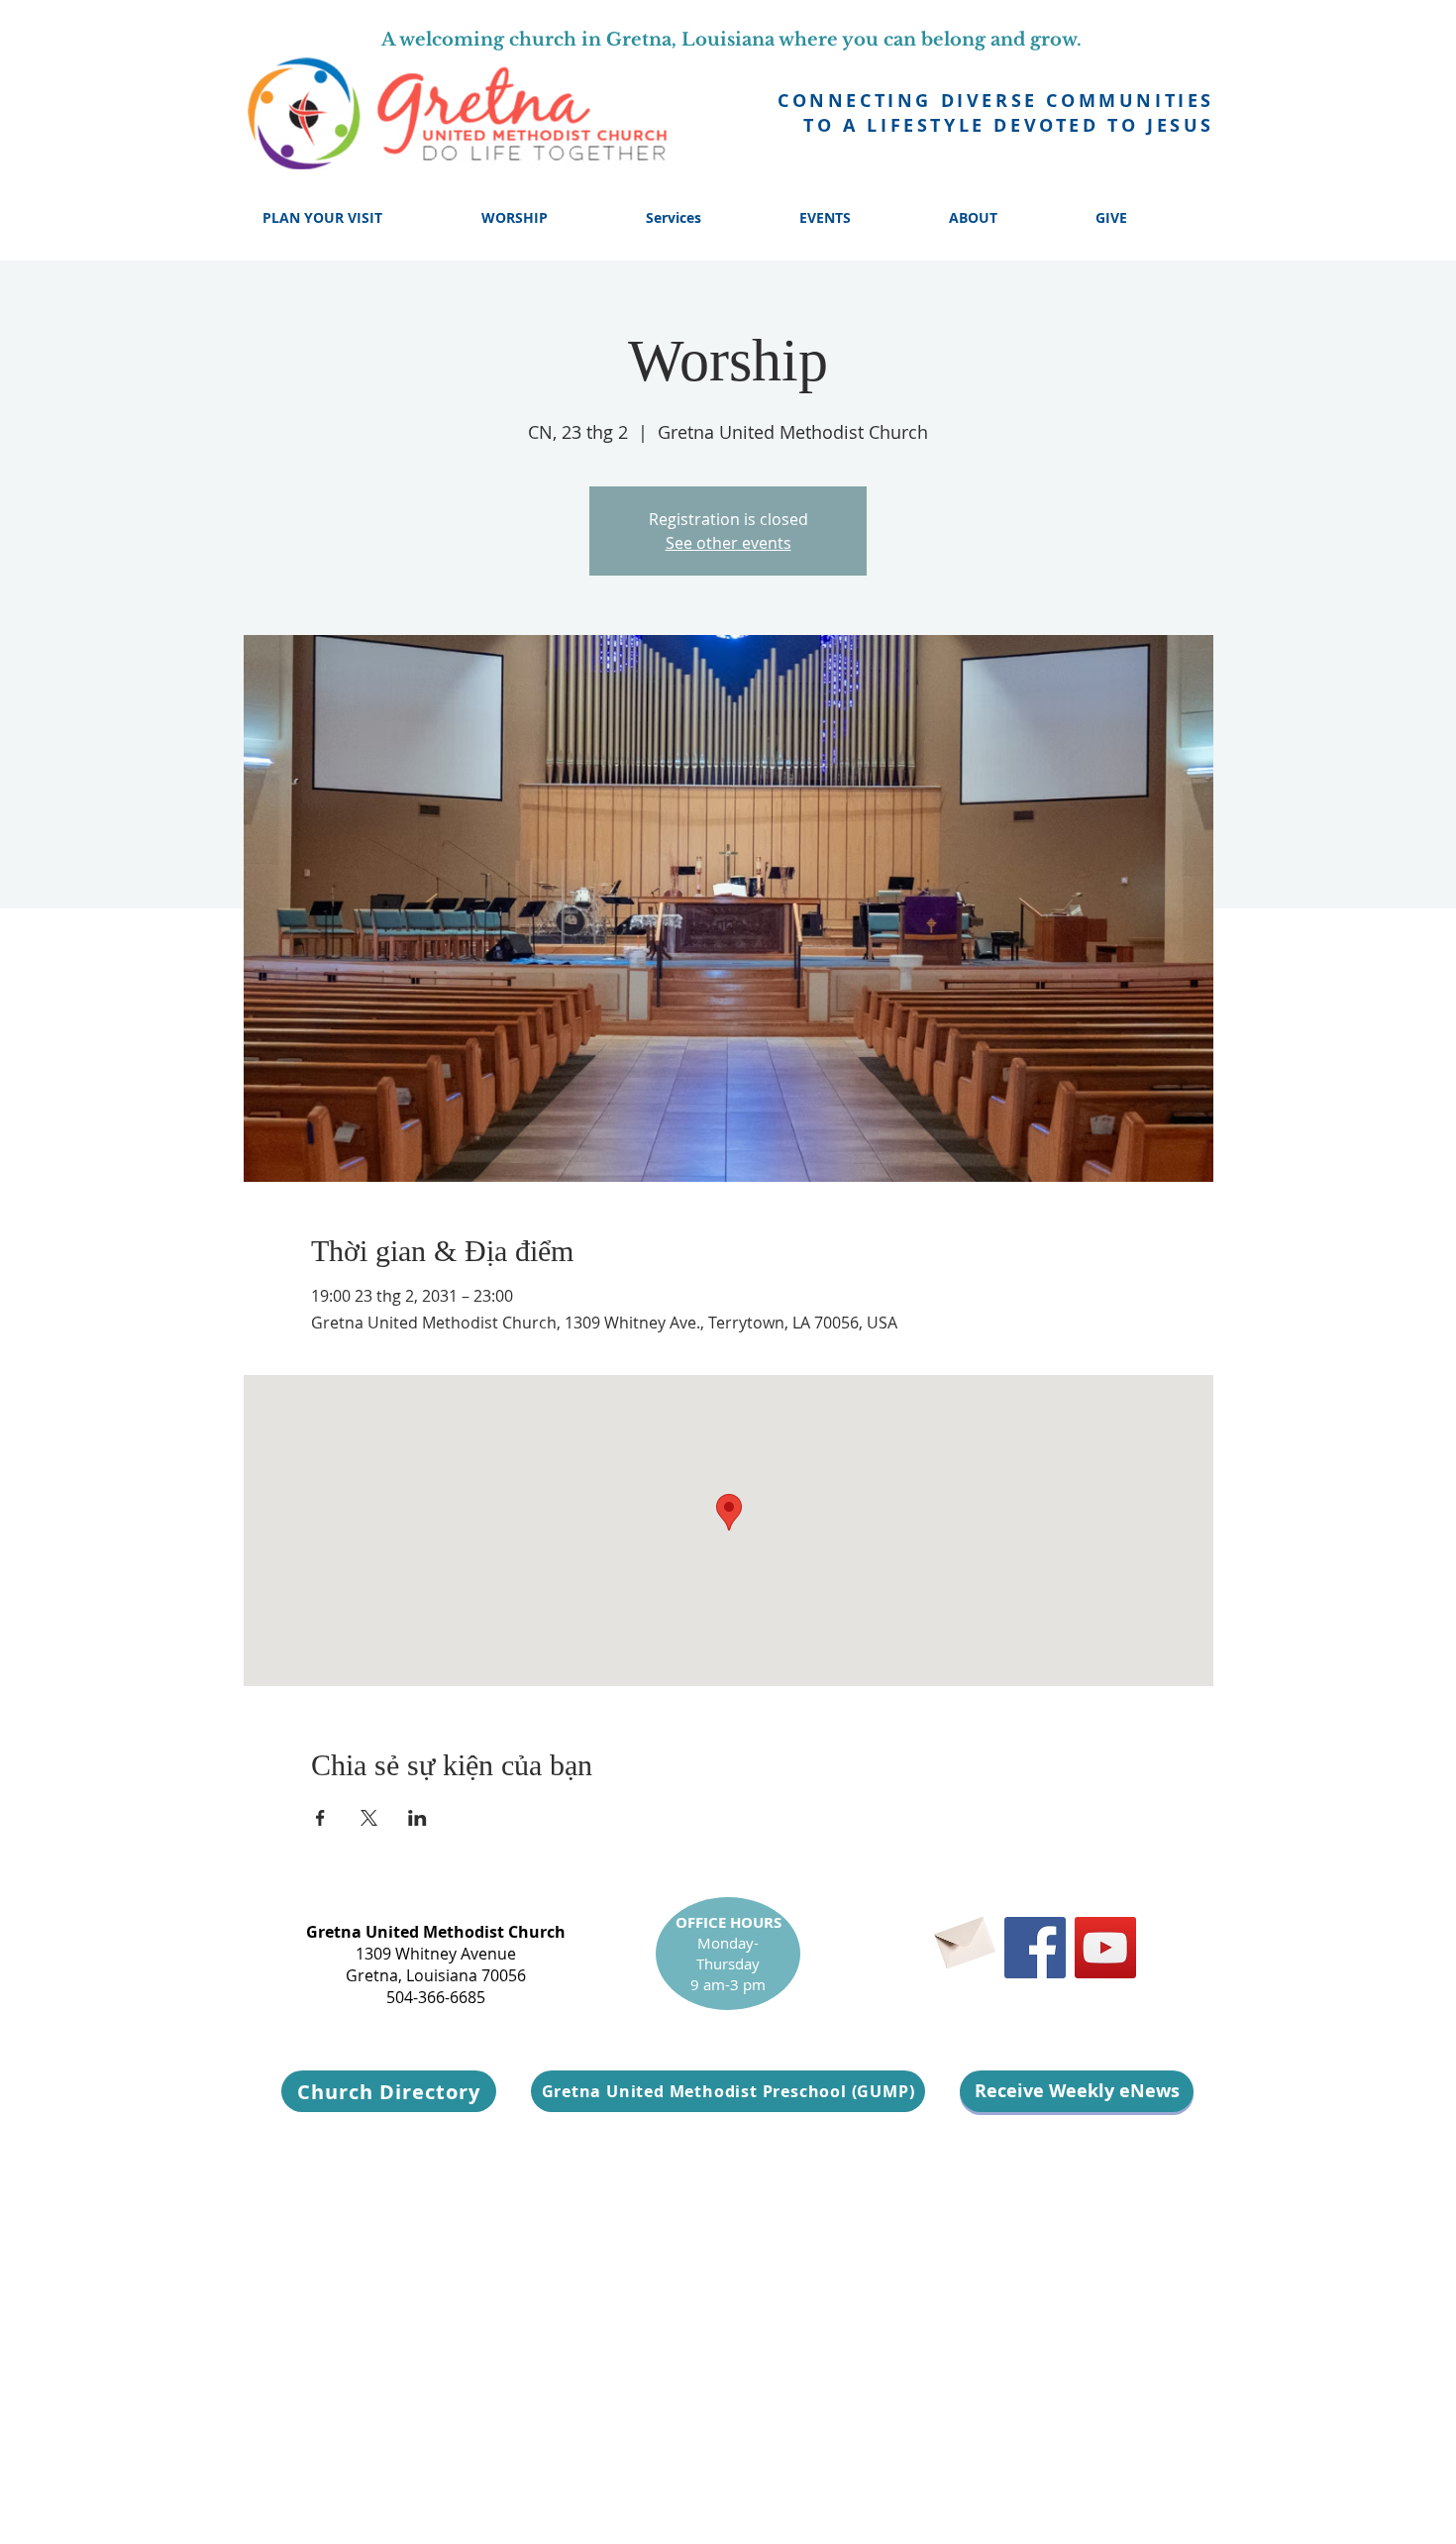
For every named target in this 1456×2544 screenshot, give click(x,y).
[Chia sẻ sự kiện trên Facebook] (320, 1818)
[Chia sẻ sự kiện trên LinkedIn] (417, 1818)
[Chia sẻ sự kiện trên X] (369, 1818)
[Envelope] (963, 1938)
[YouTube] (1105, 1948)
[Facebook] (1035, 1948)
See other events (728, 543)
